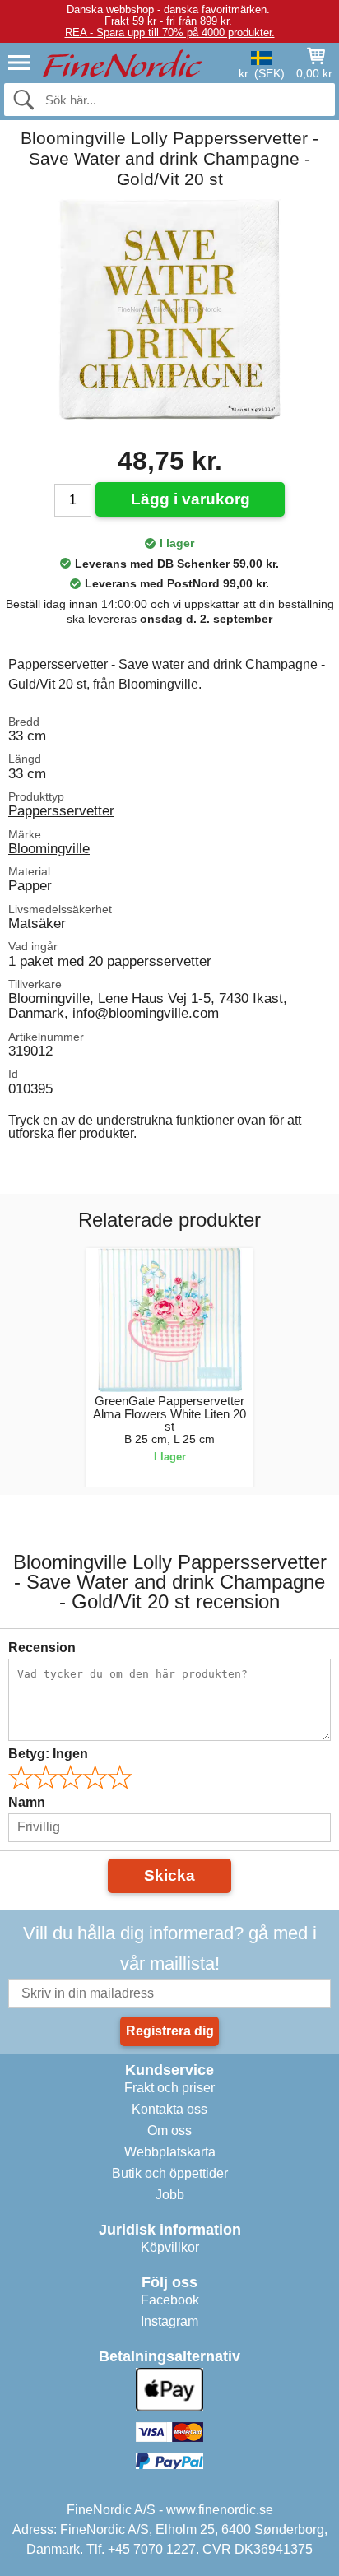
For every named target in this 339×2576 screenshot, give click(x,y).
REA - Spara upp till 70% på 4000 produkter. (170, 32)
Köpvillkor (170, 2247)
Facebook (170, 2300)
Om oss (169, 2130)
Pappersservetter (61, 810)
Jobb (170, 2195)
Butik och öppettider (170, 2173)
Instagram (169, 2321)
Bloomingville (49, 848)
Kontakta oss (169, 2109)
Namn (27, 1802)
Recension (42, 1648)
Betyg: (48, 1754)
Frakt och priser (169, 2088)
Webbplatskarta (170, 2152)
